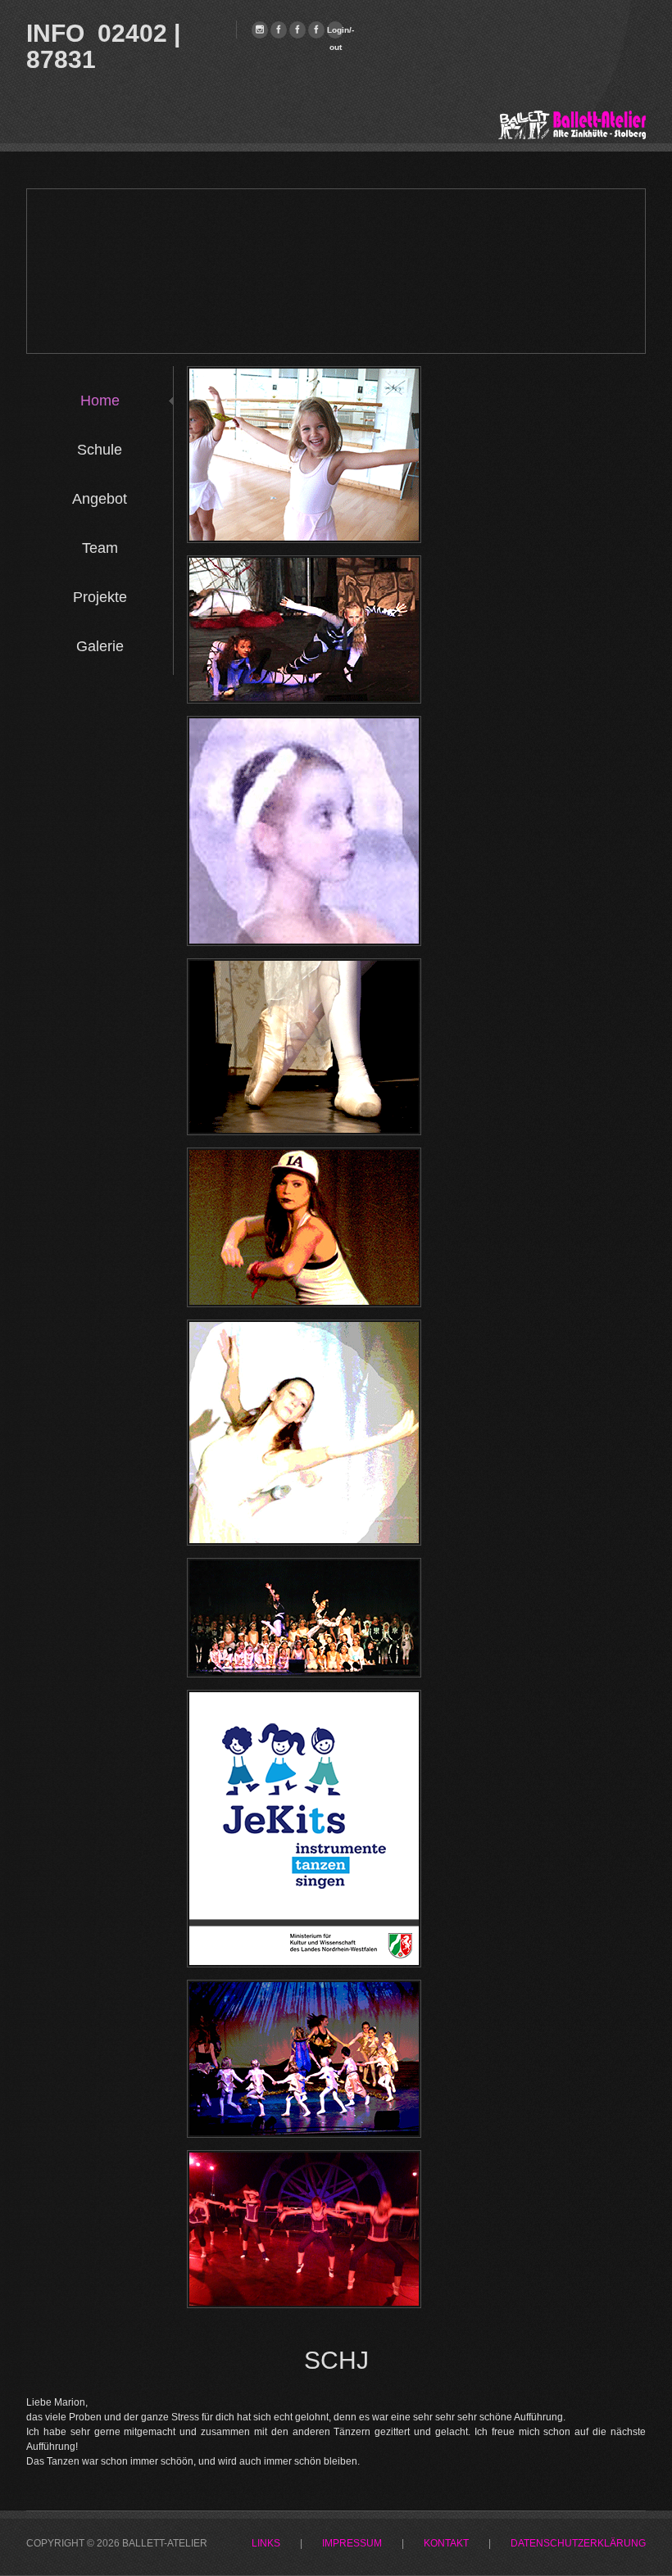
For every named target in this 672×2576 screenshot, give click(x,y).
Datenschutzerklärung (578, 2544)
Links (266, 2544)
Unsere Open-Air (306, 2200)
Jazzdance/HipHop (306, 1197)
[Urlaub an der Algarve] (316, 30)
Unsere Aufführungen (306, 2030)
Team (100, 548)
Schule (100, 450)
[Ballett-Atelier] (260, 30)
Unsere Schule (306, 416)
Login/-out (335, 32)
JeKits (306, 1740)
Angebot (100, 499)
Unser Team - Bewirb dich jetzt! (306, 605)
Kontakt (446, 2544)
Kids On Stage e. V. (306, 1608)
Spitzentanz (306, 1008)
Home (100, 401)
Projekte (100, 597)
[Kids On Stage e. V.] (297, 30)
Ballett (306, 766)
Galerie (100, 646)
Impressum (352, 2544)
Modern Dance (306, 1369)
